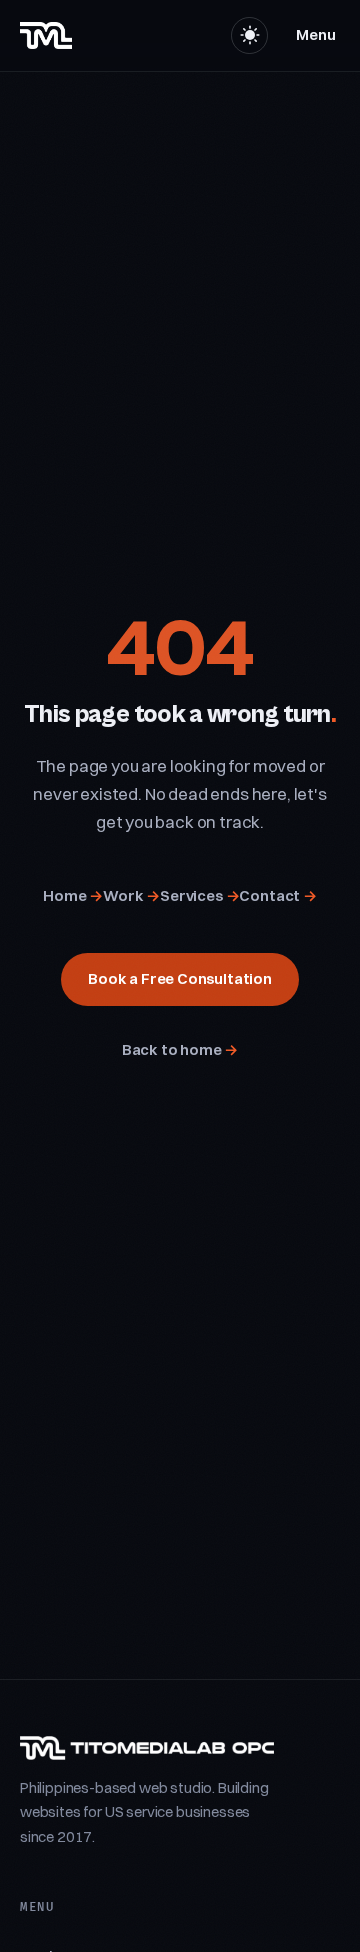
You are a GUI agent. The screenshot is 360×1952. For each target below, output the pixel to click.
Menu (316, 34)
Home (73, 895)
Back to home (180, 1049)
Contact (277, 895)
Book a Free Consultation (180, 978)
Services (199, 895)
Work (131, 895)
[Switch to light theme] (249, 35)
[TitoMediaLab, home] (46, 35)
